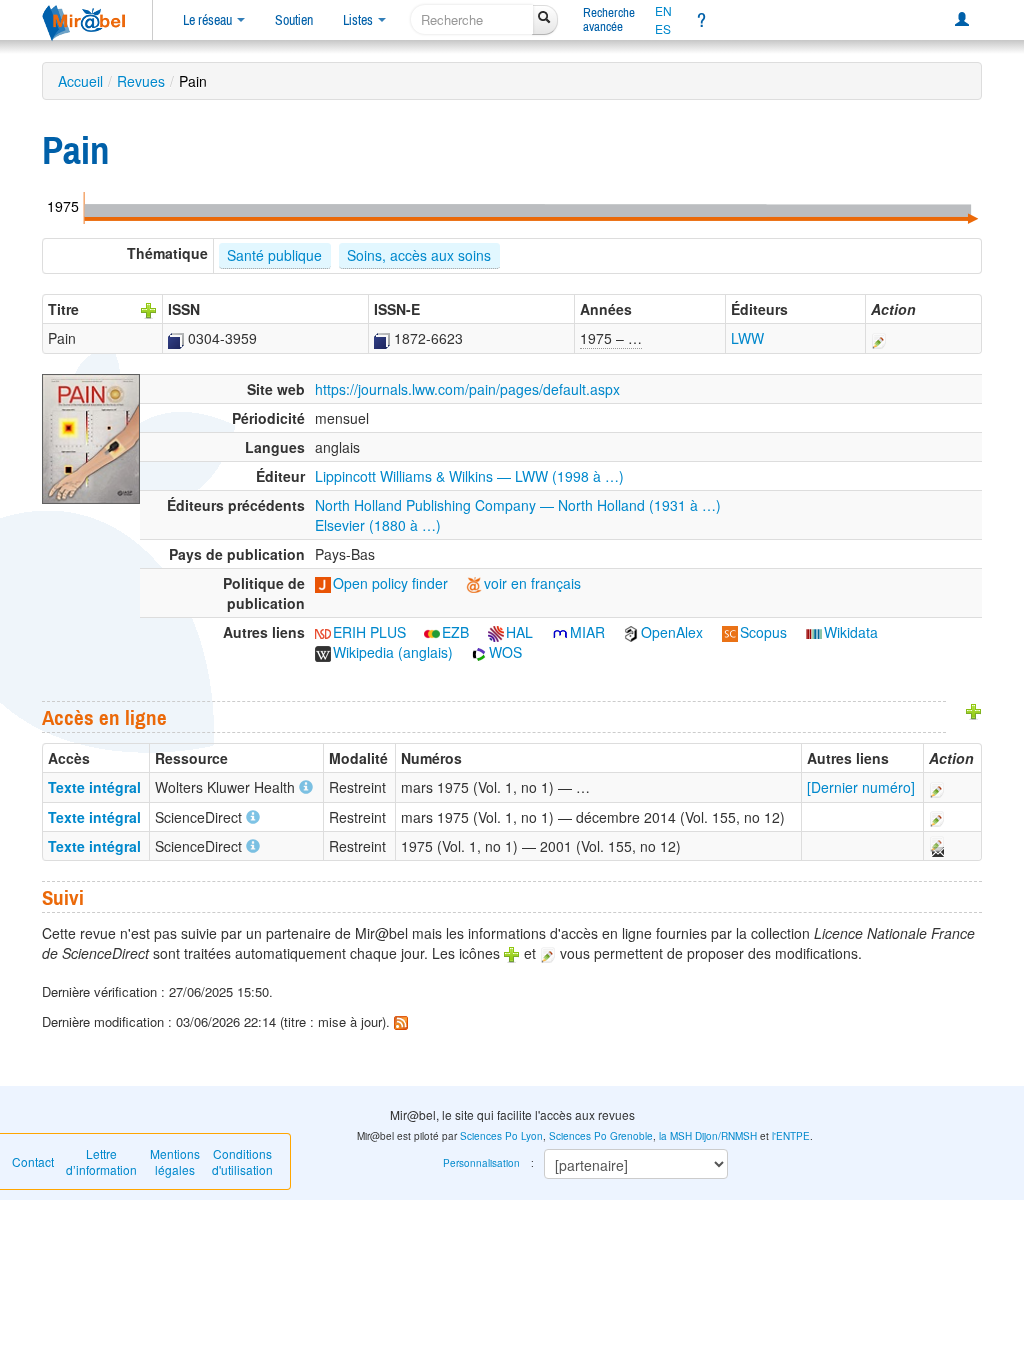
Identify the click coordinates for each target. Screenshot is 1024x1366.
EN (663, 11)
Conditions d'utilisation (242, 1161)
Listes (359, 20)
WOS (505, 652)
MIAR (587, 632)
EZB (455, 632)
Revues (141, 81)
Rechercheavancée (609, 19)
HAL (519, 632)
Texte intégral (94, 787)
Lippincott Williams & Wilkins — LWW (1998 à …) (469, 476)
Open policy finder (390, 583)
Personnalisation (481, 1163)
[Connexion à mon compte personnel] (962, 20)
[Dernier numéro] (861, 787)
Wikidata (851, 632)
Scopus (763, 632)
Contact (33, 1161)
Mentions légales (175, 1161)
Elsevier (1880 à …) (378, 525)
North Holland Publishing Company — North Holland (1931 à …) (518, 505)
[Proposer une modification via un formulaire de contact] (936, 846)
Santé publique (274, 255)
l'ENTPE (791, 1136)
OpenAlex (672, 632)
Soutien (294, 20)
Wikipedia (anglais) (393, 652)
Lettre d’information (101, 1161)
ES (663, 29)
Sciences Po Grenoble (601, 1136)
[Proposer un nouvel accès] (974, 709)
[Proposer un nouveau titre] (149, 309)
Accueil (80, 81)
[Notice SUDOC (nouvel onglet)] (176, 338)
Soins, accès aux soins (419, 255)
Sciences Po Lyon (501, 1136)
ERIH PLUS (369, 632)
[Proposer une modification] (879, 338)
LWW (747, 338)
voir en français (532, 583)
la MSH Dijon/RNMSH (708, 1136)
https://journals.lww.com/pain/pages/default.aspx (467, 389)
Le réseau (209, 20)
